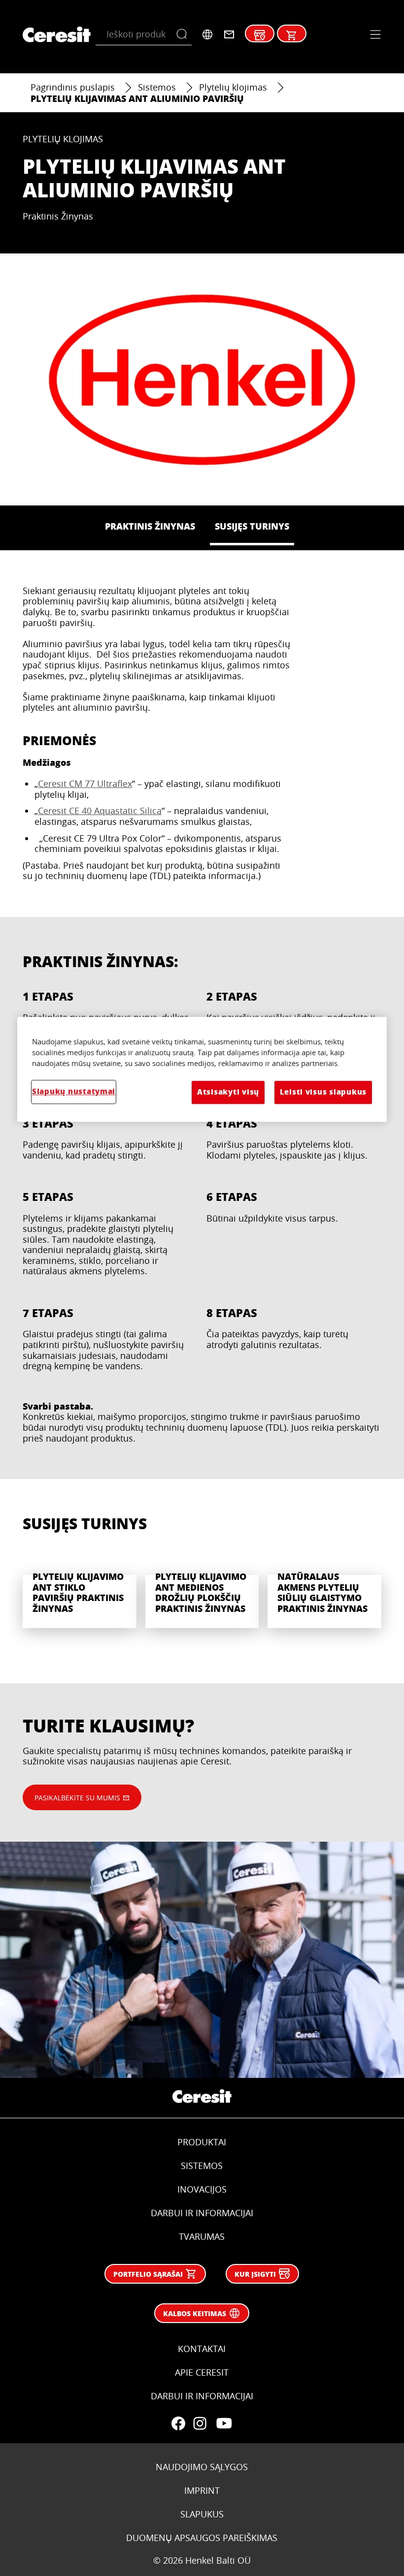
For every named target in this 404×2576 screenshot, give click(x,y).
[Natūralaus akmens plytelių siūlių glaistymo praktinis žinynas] (324, 1590)
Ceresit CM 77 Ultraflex (85, 784)
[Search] (184, 34)
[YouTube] (224, 2423)
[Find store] (260, 35)
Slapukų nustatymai (74, 1092)
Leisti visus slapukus (323, 1092)
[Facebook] (178, 2423)
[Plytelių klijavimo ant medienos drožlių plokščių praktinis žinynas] (202, 1590)
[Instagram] (200, 2423)
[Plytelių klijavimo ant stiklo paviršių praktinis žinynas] (80, 1590)
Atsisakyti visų (228, 1092)
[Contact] (229, 34)
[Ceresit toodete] (292, 35)
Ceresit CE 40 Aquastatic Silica (100, 811)
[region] (202, 1069)
